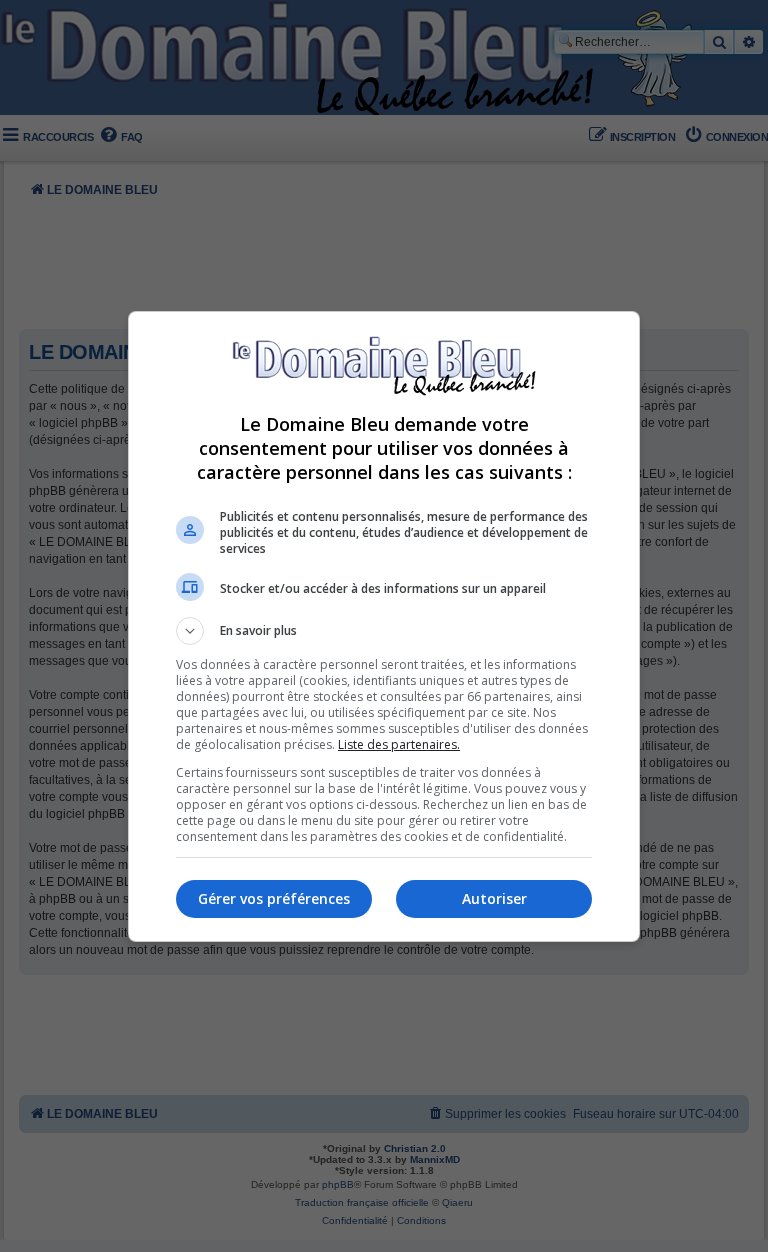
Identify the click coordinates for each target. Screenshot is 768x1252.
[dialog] (384, 626)
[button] (384, 631)
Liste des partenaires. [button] (399, 744)
